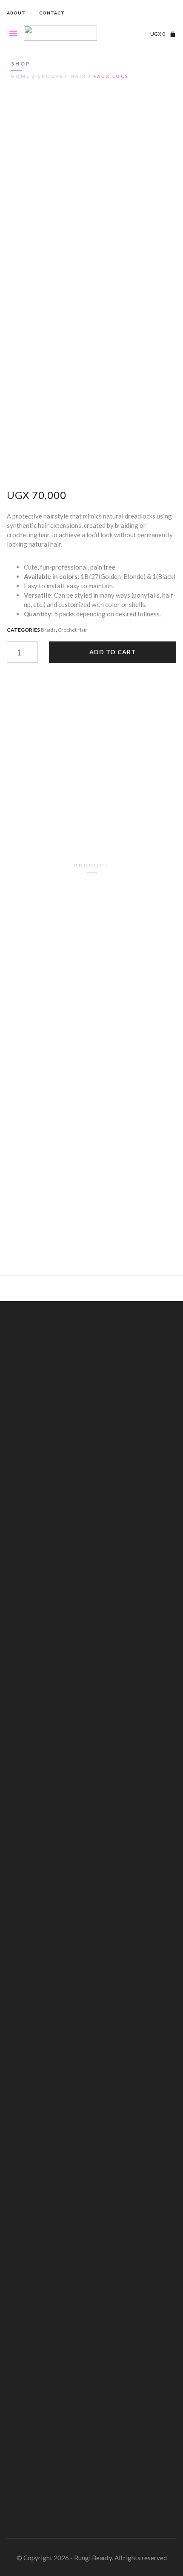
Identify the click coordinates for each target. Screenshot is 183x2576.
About (16, 13)
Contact (52, 13)
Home (21, 76)
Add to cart (113, 652)
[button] (170, 13)
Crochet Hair (62, 76)
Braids (48, 630)
